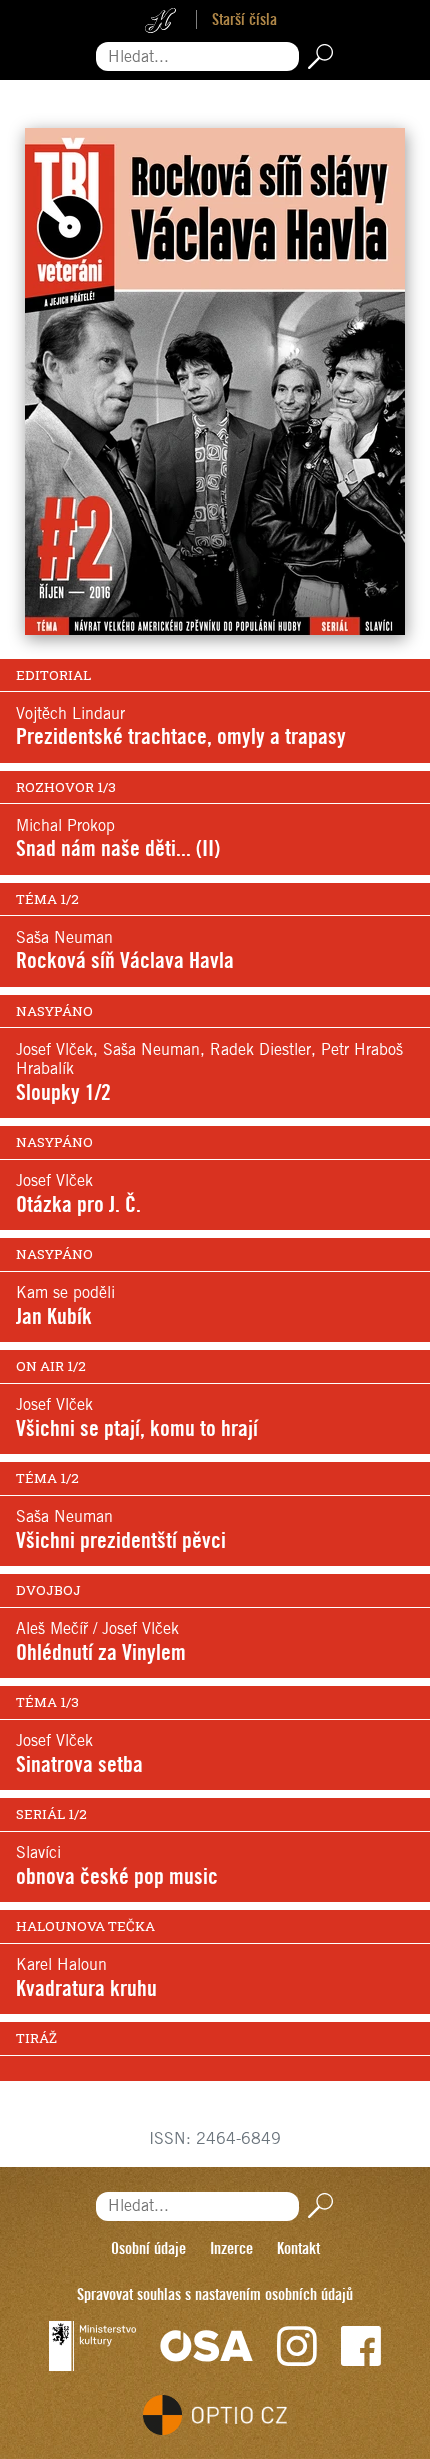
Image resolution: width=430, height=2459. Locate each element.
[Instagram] (297, 2346)
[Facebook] (361, 2346)
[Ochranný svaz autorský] (207, 2346)
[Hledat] (316, 56)
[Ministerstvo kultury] (92, 2346)
